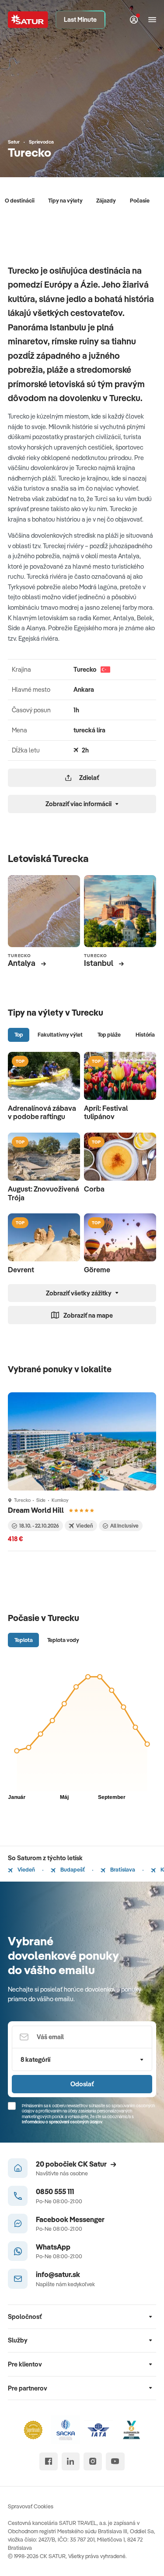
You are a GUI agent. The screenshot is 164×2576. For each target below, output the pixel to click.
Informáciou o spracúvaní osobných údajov (62, 2122)
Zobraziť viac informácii (79, 804)
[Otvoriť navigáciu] (152, 20)
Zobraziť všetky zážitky (79, 1293)
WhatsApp (53, 2247)
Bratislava (122, 1869)
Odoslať (82, 2084)
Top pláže (109, 1034)
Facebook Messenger (70, 2219)
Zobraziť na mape (88, 1315)
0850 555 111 (55, 2191)
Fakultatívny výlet (60, 1034)
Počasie (140, 200)
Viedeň (26, 1869)
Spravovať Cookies (31, 2506)
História (145, 1034)
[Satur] (28, 20)
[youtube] (115, 2461)
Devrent (21, 1270)
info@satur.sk (58, 2274)
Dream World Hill (37, 1510)
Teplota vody (63, 1640)
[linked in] (71, 2461)
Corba (94, 1189)
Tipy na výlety (65, 200)
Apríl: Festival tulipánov (106, 1112)
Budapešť (72, 1869)
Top (19, 1034)
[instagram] (92, 2461)
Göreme (97, 1270)
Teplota (24, 1640)
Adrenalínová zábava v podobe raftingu (42, 1112)
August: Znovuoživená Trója (44, 1193)
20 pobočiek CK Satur (71, 2164)
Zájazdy (106, 200)
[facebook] (48, 2461)
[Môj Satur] (134, 20)
